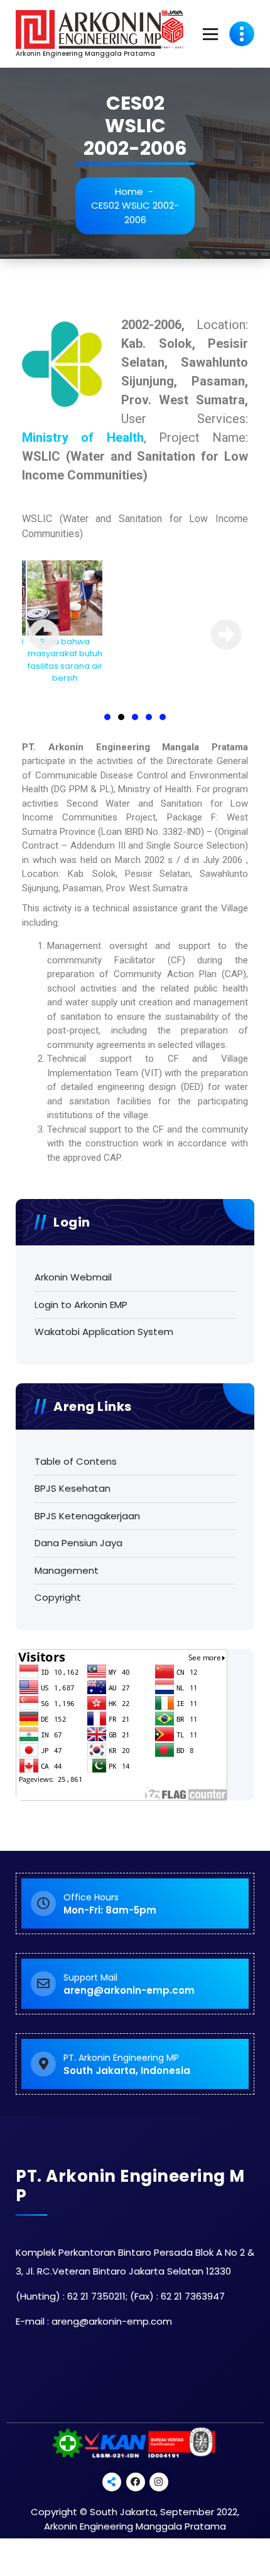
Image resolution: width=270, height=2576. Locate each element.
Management (67, 1570)
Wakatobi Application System (104, 1332)
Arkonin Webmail (73, 1277)
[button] (107, 717)
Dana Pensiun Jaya (78, 1543)
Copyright (58, 1597)
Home (129, 191)
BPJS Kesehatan (73, 1488)
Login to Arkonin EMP (81, 1305)
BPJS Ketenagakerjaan (87, 1516)
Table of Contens (76, 1461)
